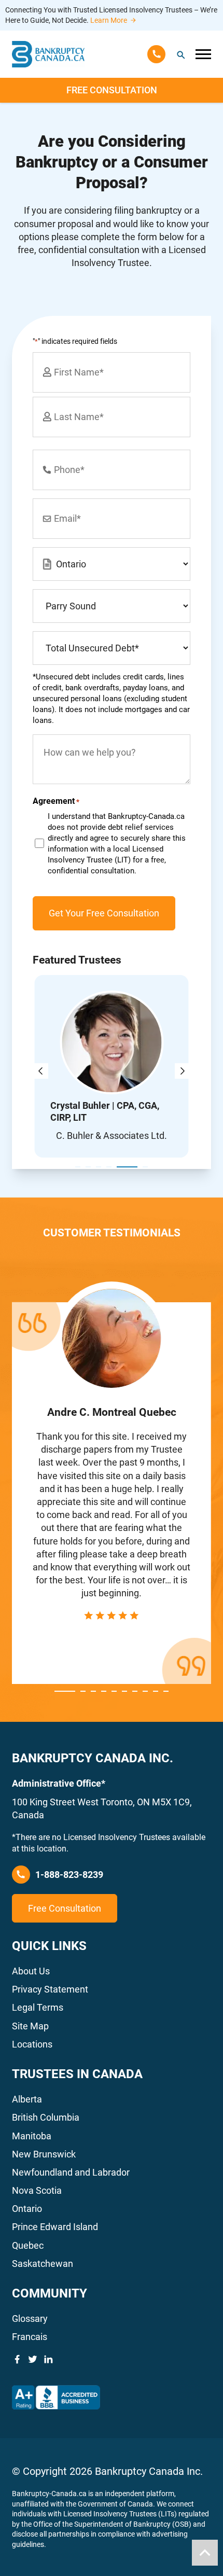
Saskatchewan (43, 2264)
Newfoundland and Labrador (71, 2172)
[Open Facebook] (17, 2359)
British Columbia (46, 2117)
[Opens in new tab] (56, 2398)
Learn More (109, 20)
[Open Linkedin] (48, 2359)
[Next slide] (183, 1071)
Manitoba (32, 2136)
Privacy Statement (50, 1989)
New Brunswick (44, 2154)
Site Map (30, 2026)
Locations (32, 2044)
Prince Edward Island (55, 2227)
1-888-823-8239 (69, 1875)
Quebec (28, 2245)
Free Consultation (112, 90)
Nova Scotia (37, 2190)
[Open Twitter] (33, 2359)
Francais (30, 2337)
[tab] (78, 1167)
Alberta (27, 2099)
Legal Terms (38, 2007)
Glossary (30, 2319)
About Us (31, 1971)
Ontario (27, 2209)
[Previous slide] (40, 1071)
